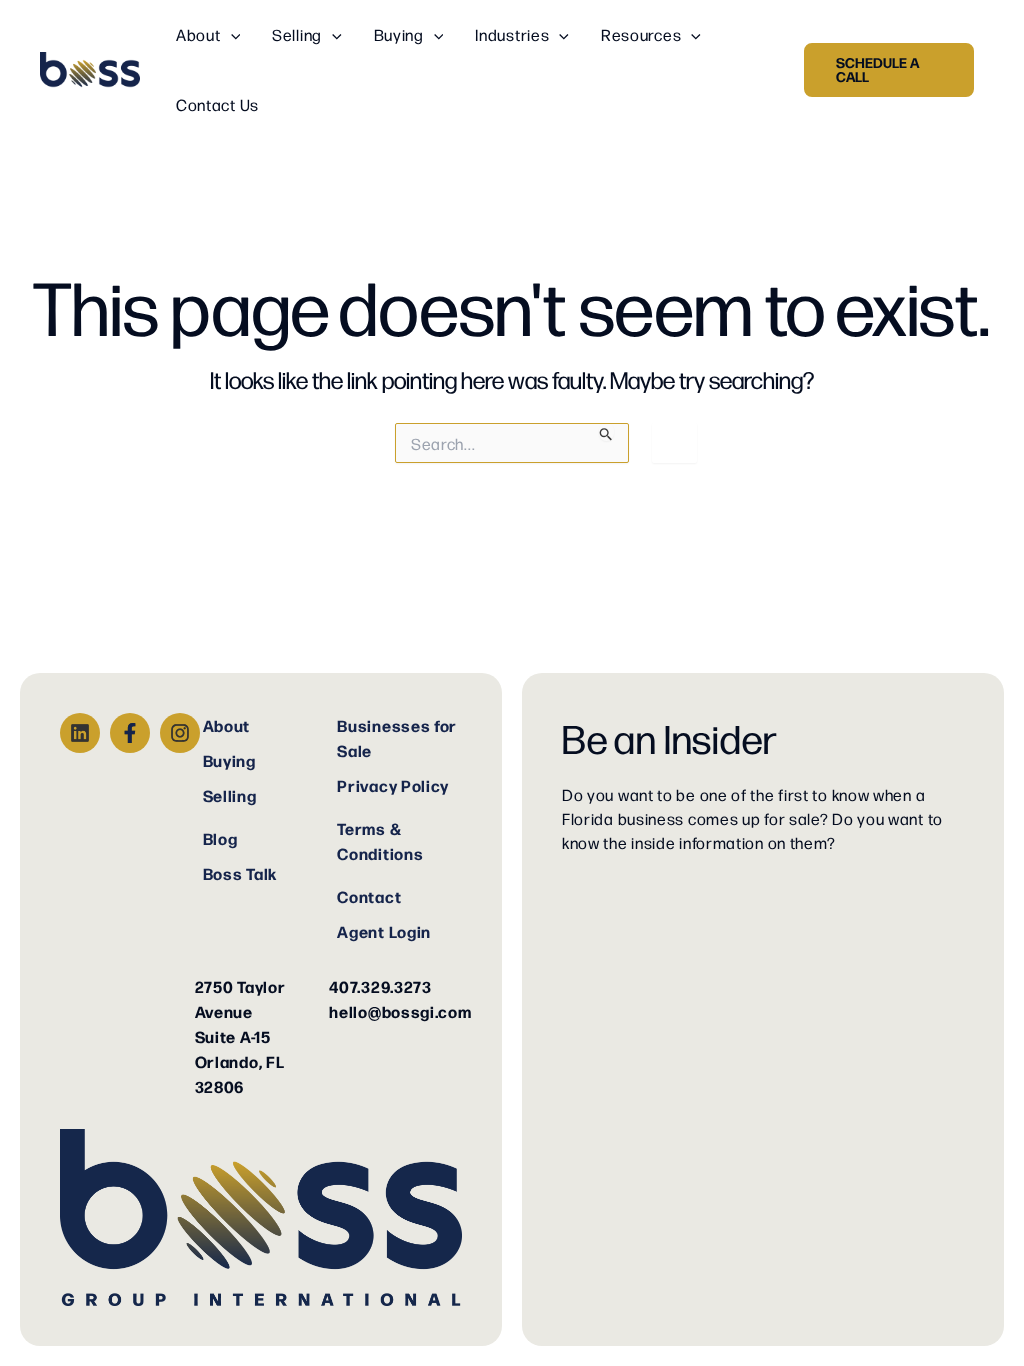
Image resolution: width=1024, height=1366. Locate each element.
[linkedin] (80, 733)
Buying (229, 760)
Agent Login (384, 931)
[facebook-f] (130, 733)
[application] (231, 35)
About (227, 725)
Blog (220, 838)
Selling (230, 795)
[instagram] (180, 733)
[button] (889, 70)
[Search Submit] (606, 432)
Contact (369, 896)
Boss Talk (240, 873)
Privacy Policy (393, 785)
